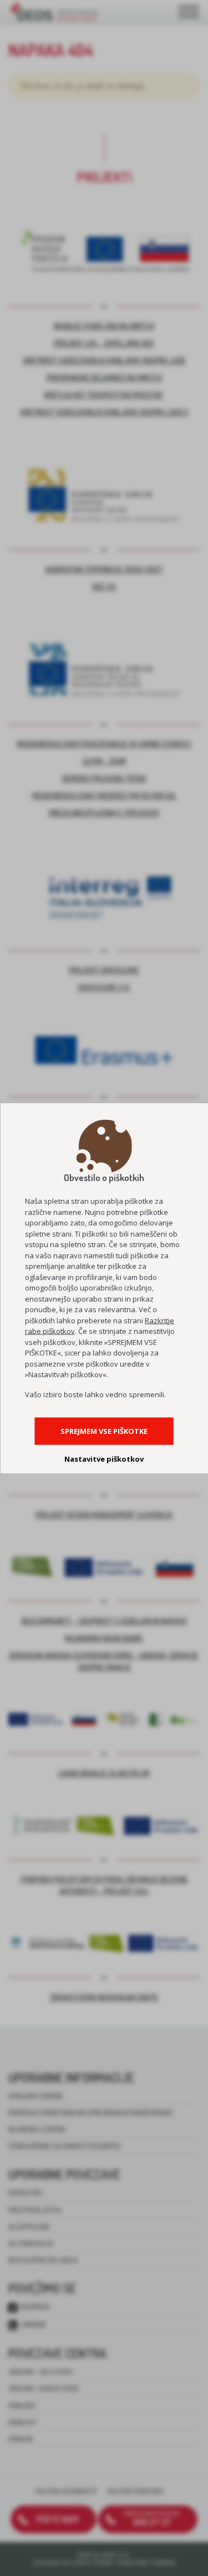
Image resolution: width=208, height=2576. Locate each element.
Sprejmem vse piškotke (104, 1431)
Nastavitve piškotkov (104, 1458)
